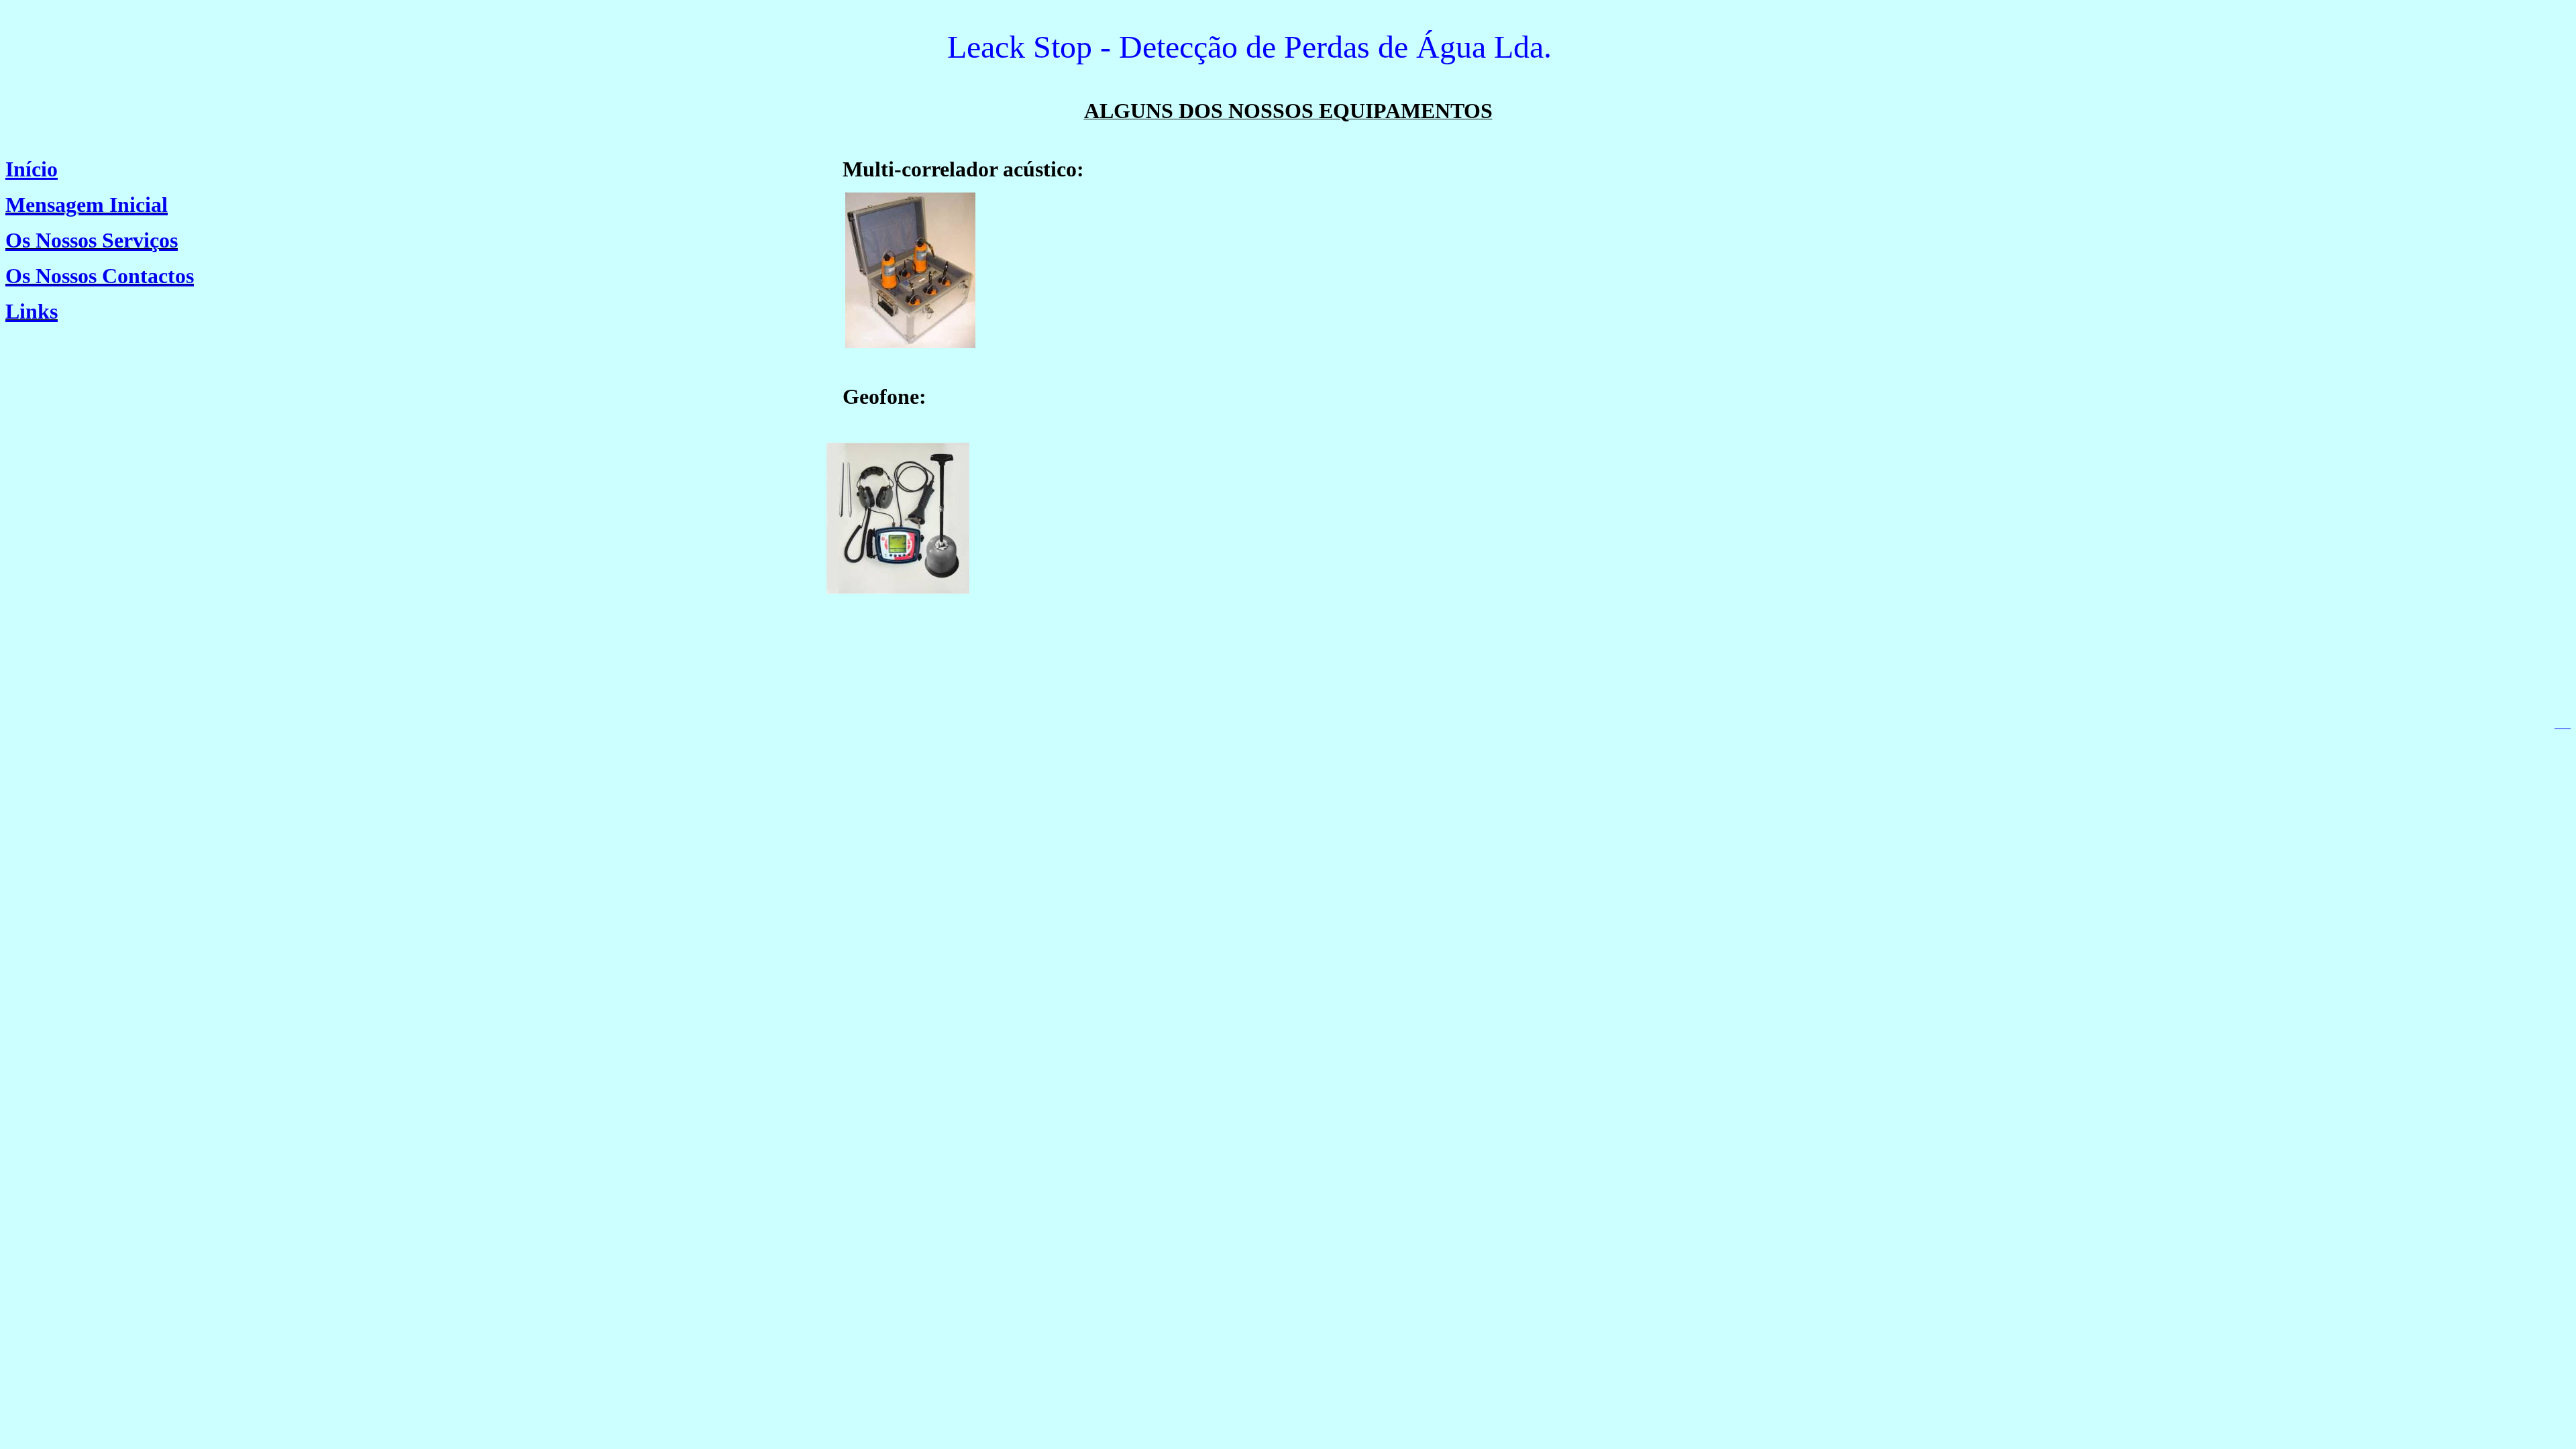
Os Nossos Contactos (100, 276)
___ (2563, 724)
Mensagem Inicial (87, 205)
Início (32, 169)
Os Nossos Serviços (92, 240)
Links (32, 311)
